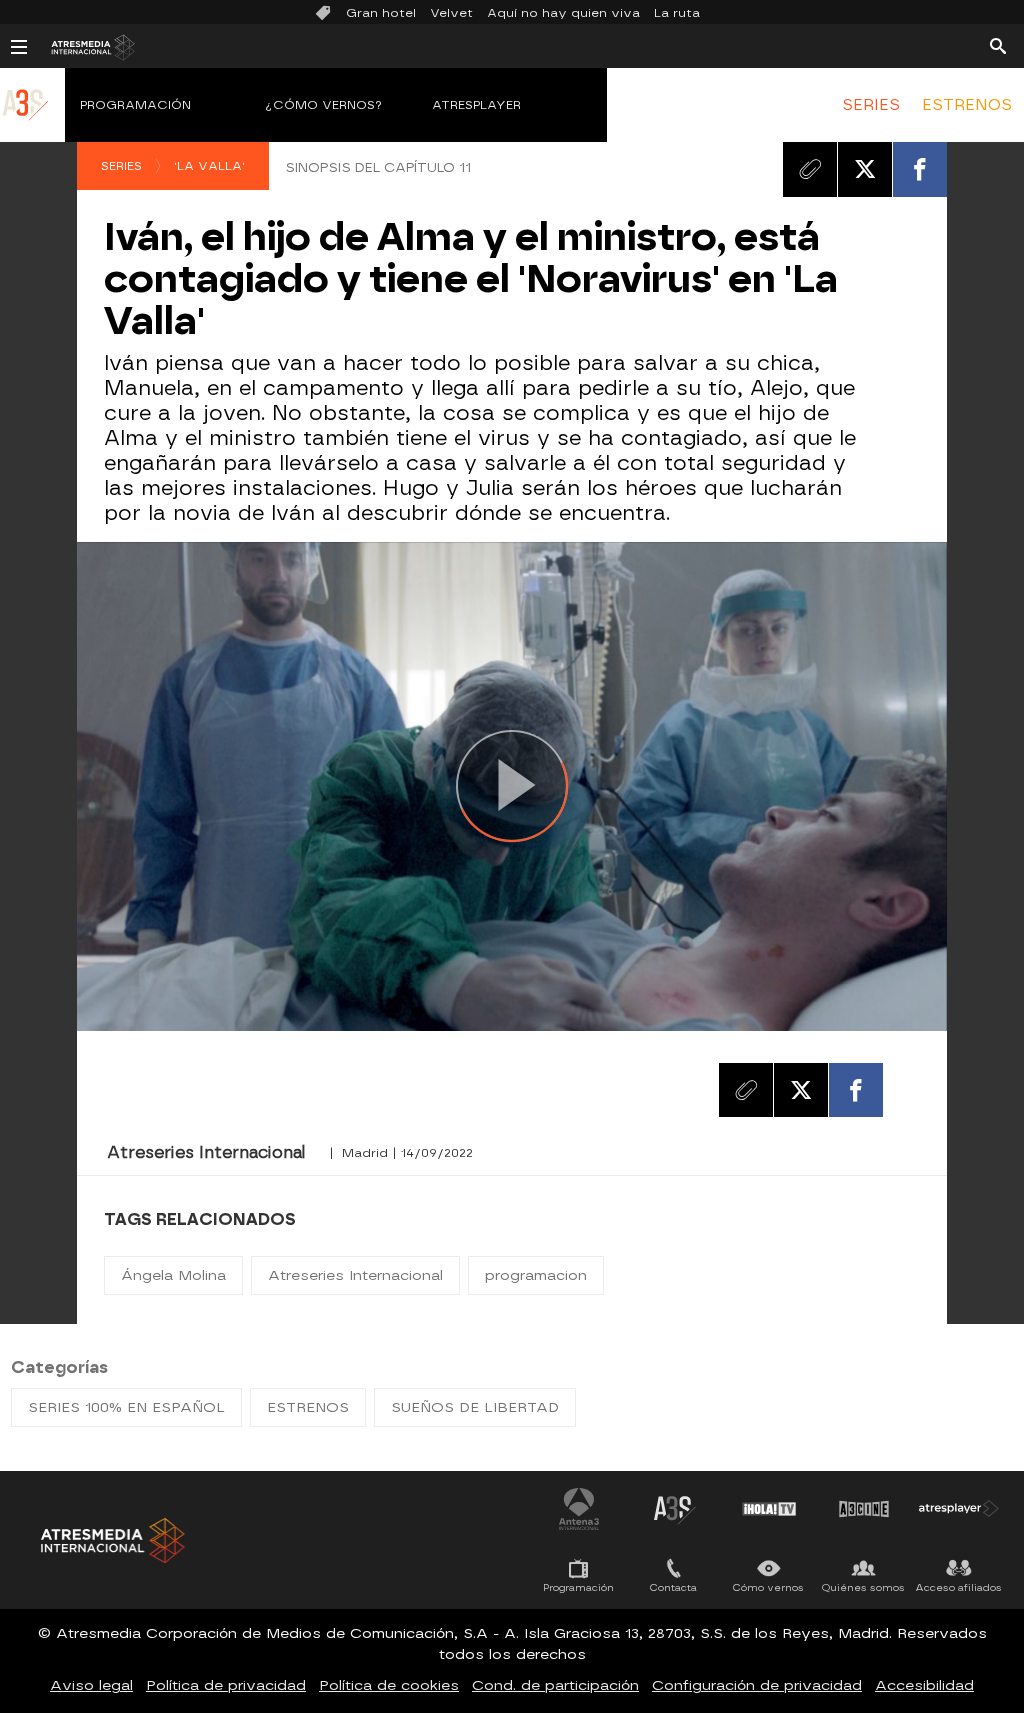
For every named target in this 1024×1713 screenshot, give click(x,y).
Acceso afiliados (958, 1587)
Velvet (451, 13)
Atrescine (864, 1509)
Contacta (673, 1587)
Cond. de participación (555, 1685)
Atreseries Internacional (355, 1275)
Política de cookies (389, 1685)
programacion (536, 1275)
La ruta (677, 13)
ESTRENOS (967, 105)
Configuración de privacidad (757, 1685)
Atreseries (674, 1509)
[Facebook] (920, 169)
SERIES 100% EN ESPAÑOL (126, 1407)
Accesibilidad (924, 1685)
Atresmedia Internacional (111, 1540)
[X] (865, 169)
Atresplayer (476, 105)
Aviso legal (91, 1685)
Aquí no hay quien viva (563, 13)
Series (121, 166)
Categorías (59, 1367)
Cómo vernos (768, 1587)
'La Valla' (209, 166)
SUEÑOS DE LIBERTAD (475, 1407)
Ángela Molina (173, 1275)
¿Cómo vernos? (324, 105)
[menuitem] (871, 105)
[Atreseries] (25, 125)
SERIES (871, 105)
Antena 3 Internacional (579, 1509)
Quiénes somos (863, 1587)
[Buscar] (998, 45)
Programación (135, 105)
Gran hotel (381, 13)
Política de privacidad (226, 1685)
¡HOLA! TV (769, 1509)
